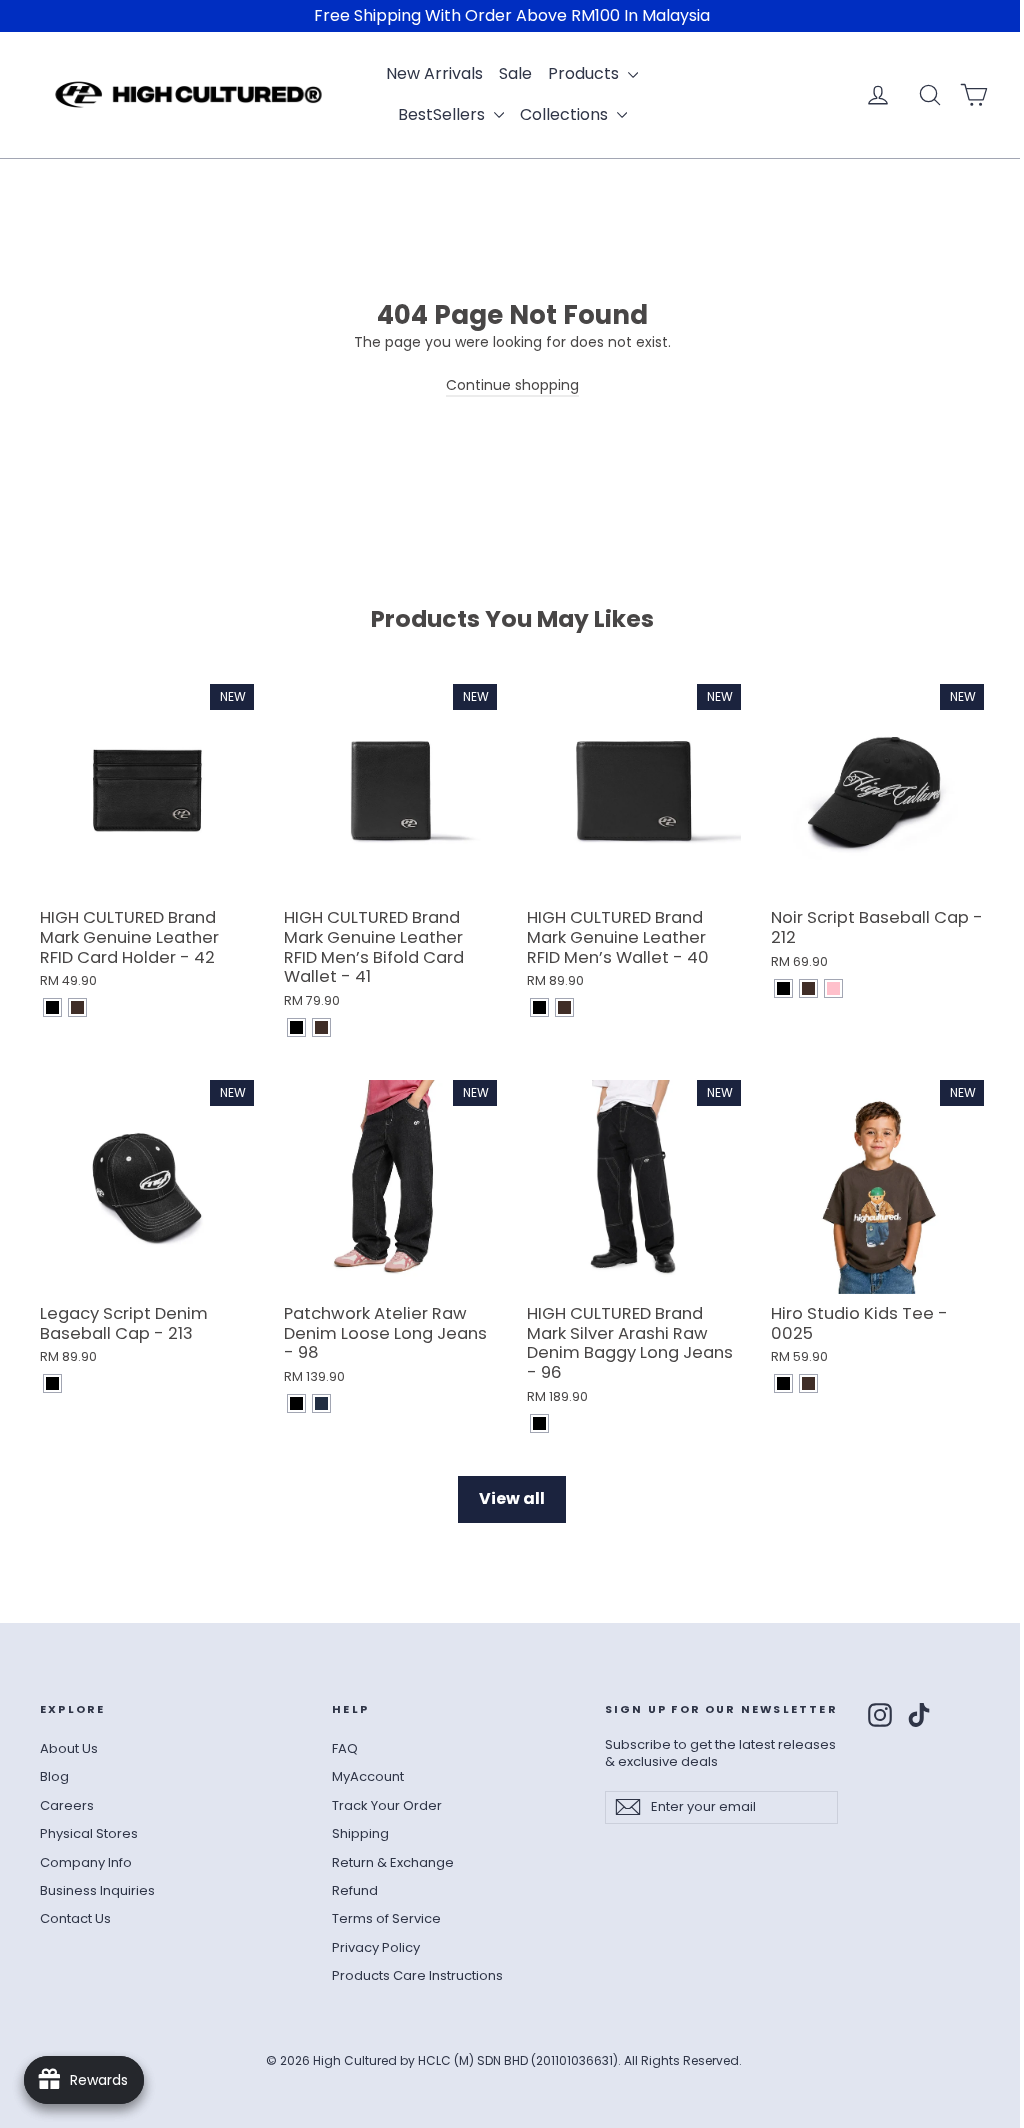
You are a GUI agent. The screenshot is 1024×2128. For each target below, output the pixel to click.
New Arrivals (434, 73)
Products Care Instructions (417, 1975)
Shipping (360, 1833)
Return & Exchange (393, 1862)
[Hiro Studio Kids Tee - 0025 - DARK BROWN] (808, 1383)
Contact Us (75, 1918)
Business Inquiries (97, 1890)
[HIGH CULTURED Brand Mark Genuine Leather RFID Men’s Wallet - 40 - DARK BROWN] (564, 1007)
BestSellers (443, 114)
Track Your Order (387, 1805)
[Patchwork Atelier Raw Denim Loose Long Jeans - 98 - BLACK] (296, 1403)
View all (512, 1498)
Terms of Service (386, 1918)
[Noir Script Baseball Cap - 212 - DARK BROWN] (808, 988)
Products (585, 73)
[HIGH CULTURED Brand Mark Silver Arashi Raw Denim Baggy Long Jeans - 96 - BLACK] (539, 1423)
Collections (566, 114)
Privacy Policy (376, 1947)
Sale (515, 73)
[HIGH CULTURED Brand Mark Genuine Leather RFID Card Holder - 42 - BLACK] (52, 1007)
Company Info (86, 1862)
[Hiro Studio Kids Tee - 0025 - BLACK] (783, 1383)
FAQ (345, 1748)
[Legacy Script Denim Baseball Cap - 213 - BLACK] (52, 1383)
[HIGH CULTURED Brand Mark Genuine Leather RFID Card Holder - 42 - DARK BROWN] (77, 1007)
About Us (69, 1748)
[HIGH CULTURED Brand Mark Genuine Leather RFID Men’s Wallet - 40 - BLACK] (539, 1007)
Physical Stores (89, 1833)
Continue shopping (512, 385)
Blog (54, 1776)
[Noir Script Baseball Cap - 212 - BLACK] (783, 988)
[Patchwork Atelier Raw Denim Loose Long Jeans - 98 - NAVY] (321, 1403)
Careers (67, 1805)
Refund (355, 1890)
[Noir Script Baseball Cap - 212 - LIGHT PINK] (833, 988)
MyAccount (368, 1776)
